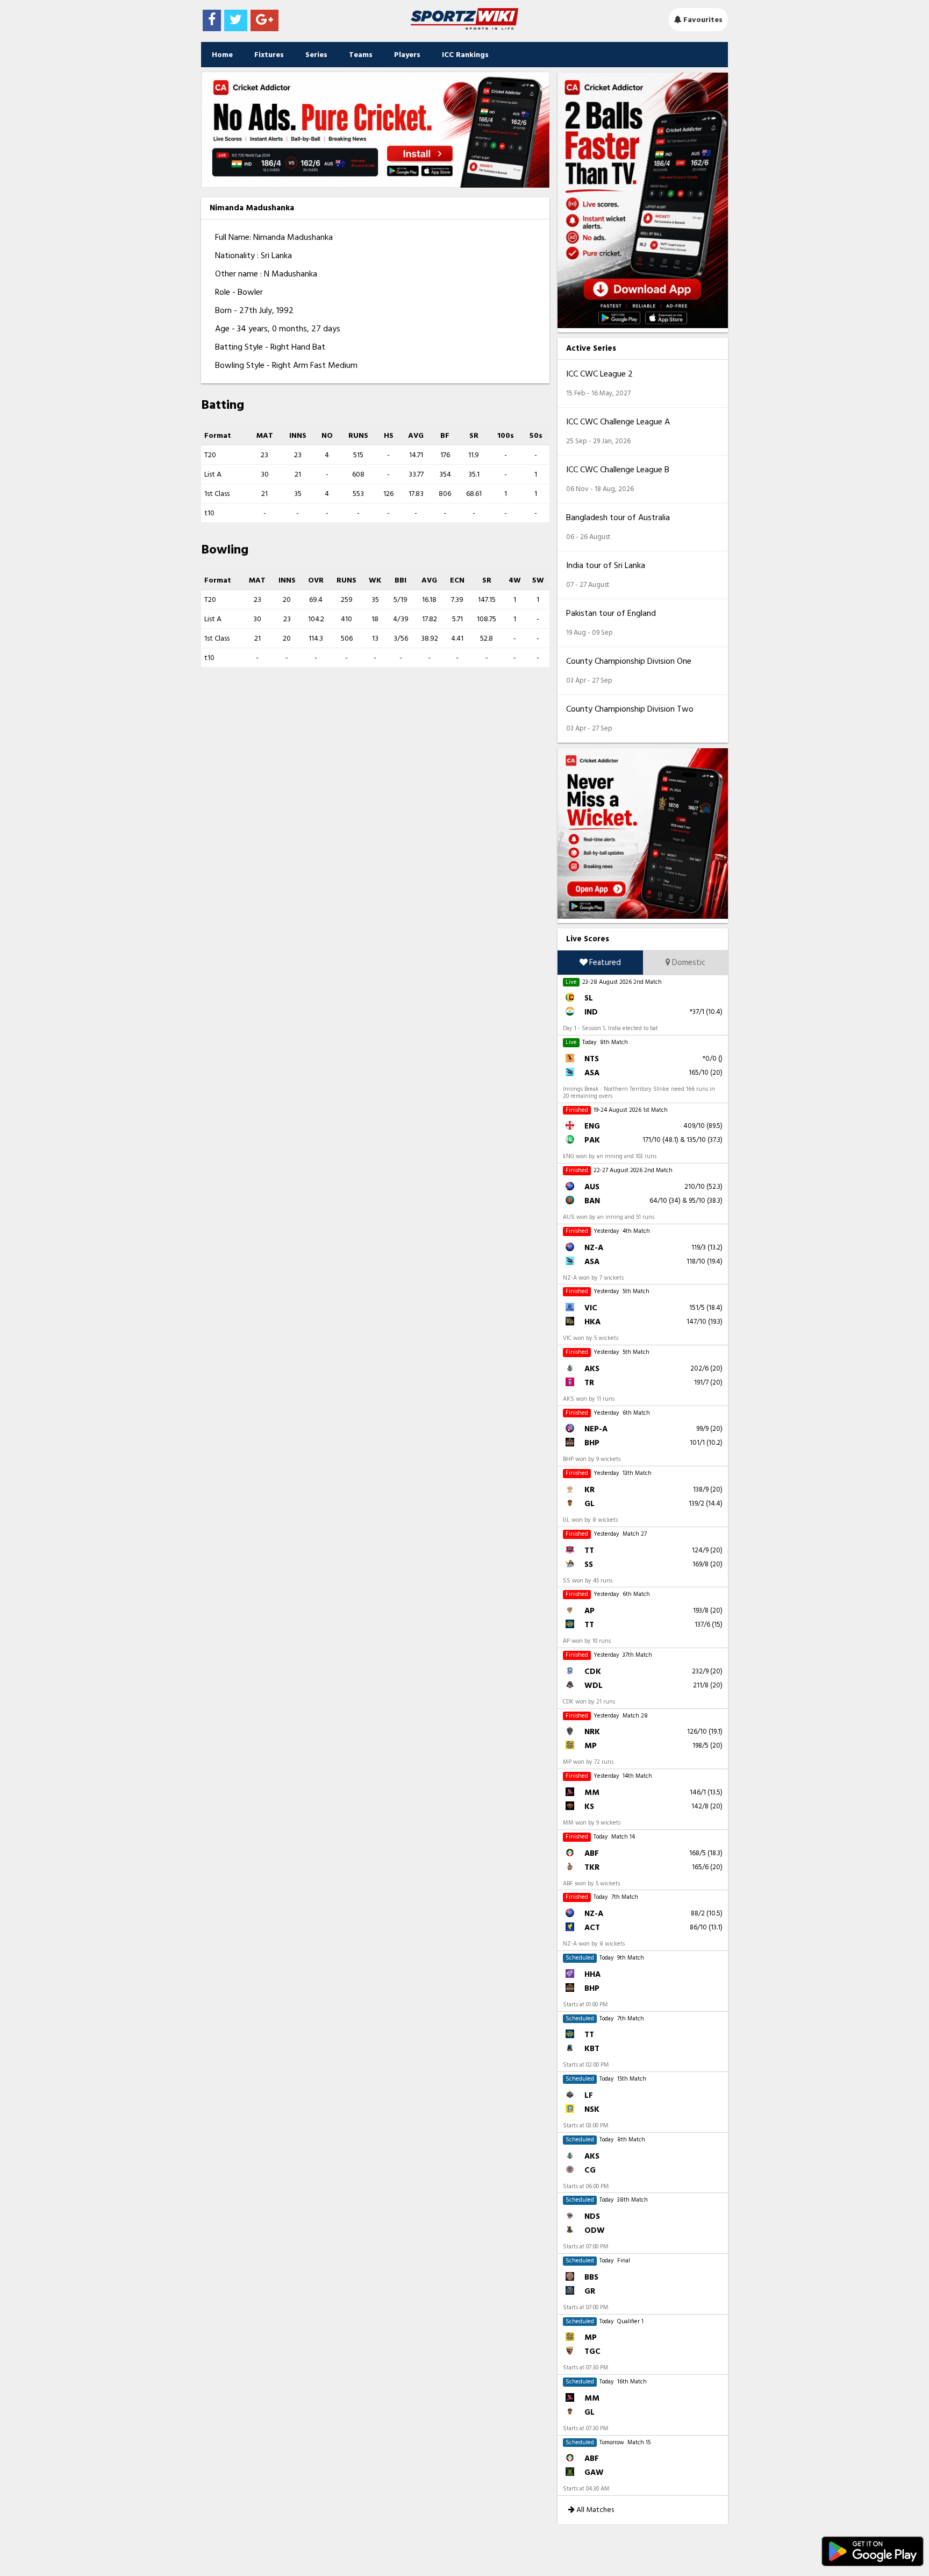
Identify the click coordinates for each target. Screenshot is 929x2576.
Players (407, 55)
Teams (361, 55)
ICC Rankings (465, 55)
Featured (604, 963)
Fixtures (269, 55)
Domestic (688, 963)
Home (222, 55)
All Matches (594, 2510)
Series (316, 55)
